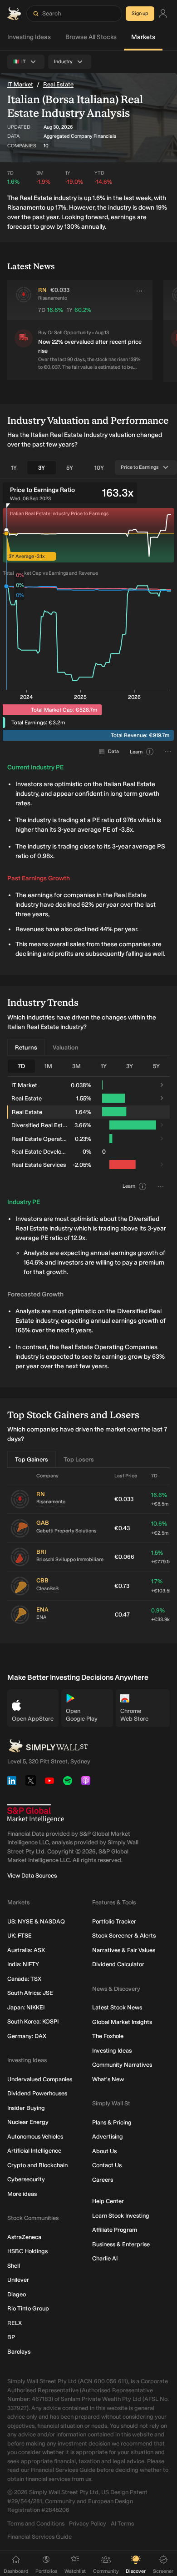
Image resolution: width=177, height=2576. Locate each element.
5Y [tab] (70, 468)
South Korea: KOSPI (33, 2021)
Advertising (108, 2137)
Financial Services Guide (39, 2537)
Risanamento (51, 1502)
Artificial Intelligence (34, 2151)
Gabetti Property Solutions (66, 1531)
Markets (143, 37)
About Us (104, 2151)
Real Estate (58, 84)
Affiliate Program (115, 2230)
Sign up (140, 13)
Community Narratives (122, 2065)
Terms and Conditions (36, 2523)
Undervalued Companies (40, 2079)
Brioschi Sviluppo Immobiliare (70, 1559)
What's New (108, 2079)
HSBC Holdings (27, 2251)
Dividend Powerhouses (37, 2093)
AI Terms (122, 2523)
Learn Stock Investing (121, 2216)
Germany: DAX (27, 2036)
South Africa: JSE (30, 1993)
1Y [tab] (14, 468)
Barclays (19, 2352)
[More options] (139, 291)
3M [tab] (76, 1066)
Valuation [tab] (66, 1047)
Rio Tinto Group (28, 2308)
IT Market (20, 84)
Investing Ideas (29, 37)
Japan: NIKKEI (26, 2007)
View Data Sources (32, 1876)
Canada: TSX (24, 1979)
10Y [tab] (99, 468)
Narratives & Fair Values (124, 1950)
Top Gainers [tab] (32, 1459)
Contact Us (107, 2165)
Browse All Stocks (91, 37)
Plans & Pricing (112, 2122)
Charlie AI (105, 2258)
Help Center (108, 2201)
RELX (15, 2323)
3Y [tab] (42, 468)
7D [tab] (21, 1066)
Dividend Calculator (118, 1964)
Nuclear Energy (28, 2122)
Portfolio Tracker (114, 1921)
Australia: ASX (26, 1950)
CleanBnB (47, 1589)
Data (113, 751)
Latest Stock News (117, 2007)
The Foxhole (108, 2036)
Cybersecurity (26, 2179)
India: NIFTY (23, 1964)
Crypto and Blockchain (37, 2165)
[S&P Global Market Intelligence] (36, 1814)
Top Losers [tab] (79, 1459)
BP (11, 2337)
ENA (41, 1617)
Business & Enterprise (121, 2244)
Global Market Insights (122, 2022)
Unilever (18, 2280)
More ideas (22, 2194)
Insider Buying (26, 2108)
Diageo (17, 2294)
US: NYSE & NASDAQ (36, 1921)
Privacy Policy (88, 2523)
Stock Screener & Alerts (124, 1936)
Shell (14, 2266)
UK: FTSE (20, 1936)
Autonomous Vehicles (35, 2137)
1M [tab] (48, 1066)
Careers (103, 2180)
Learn (136, 752)
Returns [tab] (26, 1047)
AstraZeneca (24, 2237)
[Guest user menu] (163, 14)
